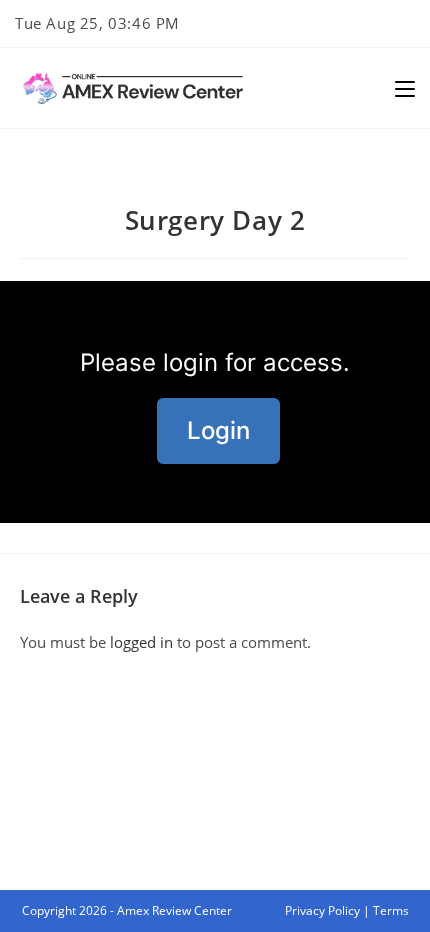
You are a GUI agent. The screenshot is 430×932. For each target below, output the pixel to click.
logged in (141, 642)
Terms (391, 910)
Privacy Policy (322, 910)
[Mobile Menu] (405, 88)
